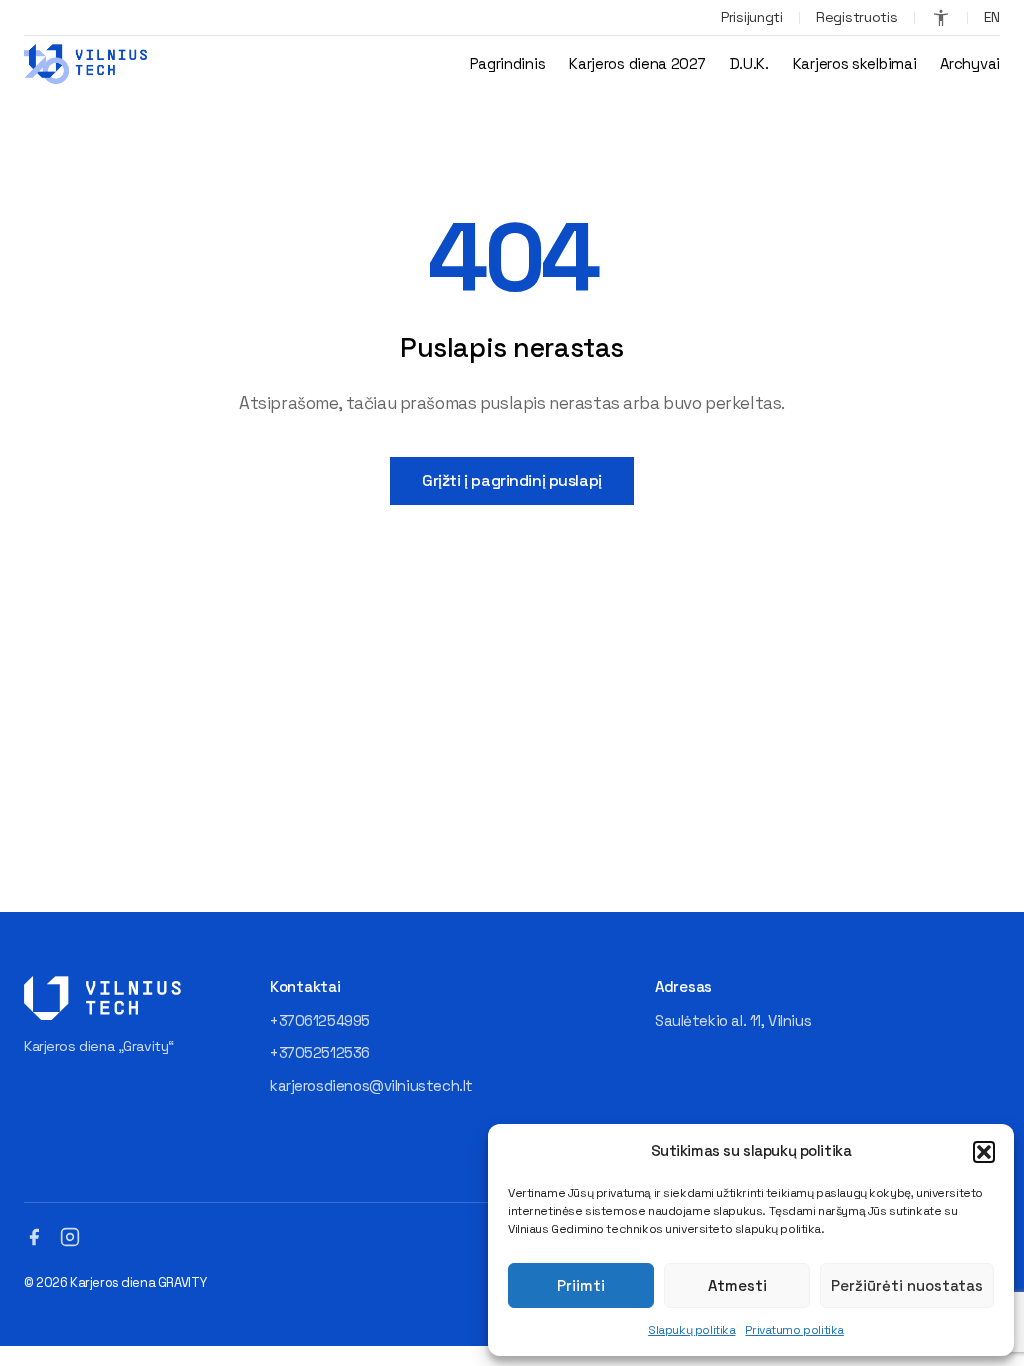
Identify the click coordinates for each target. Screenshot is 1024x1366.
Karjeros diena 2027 (637, 63)
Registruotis (857, 17)
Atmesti (737, 1285)
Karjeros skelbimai (855, 63)
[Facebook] (34, 1237)
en (992, 17)
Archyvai (970, 63)
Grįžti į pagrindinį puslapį (512, 480)
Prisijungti (752, 17)
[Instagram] (70, 1237)
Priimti (581, 1285)
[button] (984, 1152)
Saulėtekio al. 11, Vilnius (733, 1020)
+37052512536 (320, 1052)
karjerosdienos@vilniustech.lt (371, 1085)
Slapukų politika (691, 1330)
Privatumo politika (794, 1330)
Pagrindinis (508, 63)
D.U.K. (749, 63)
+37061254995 (320, 1020)
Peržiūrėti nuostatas (907, 1285)
